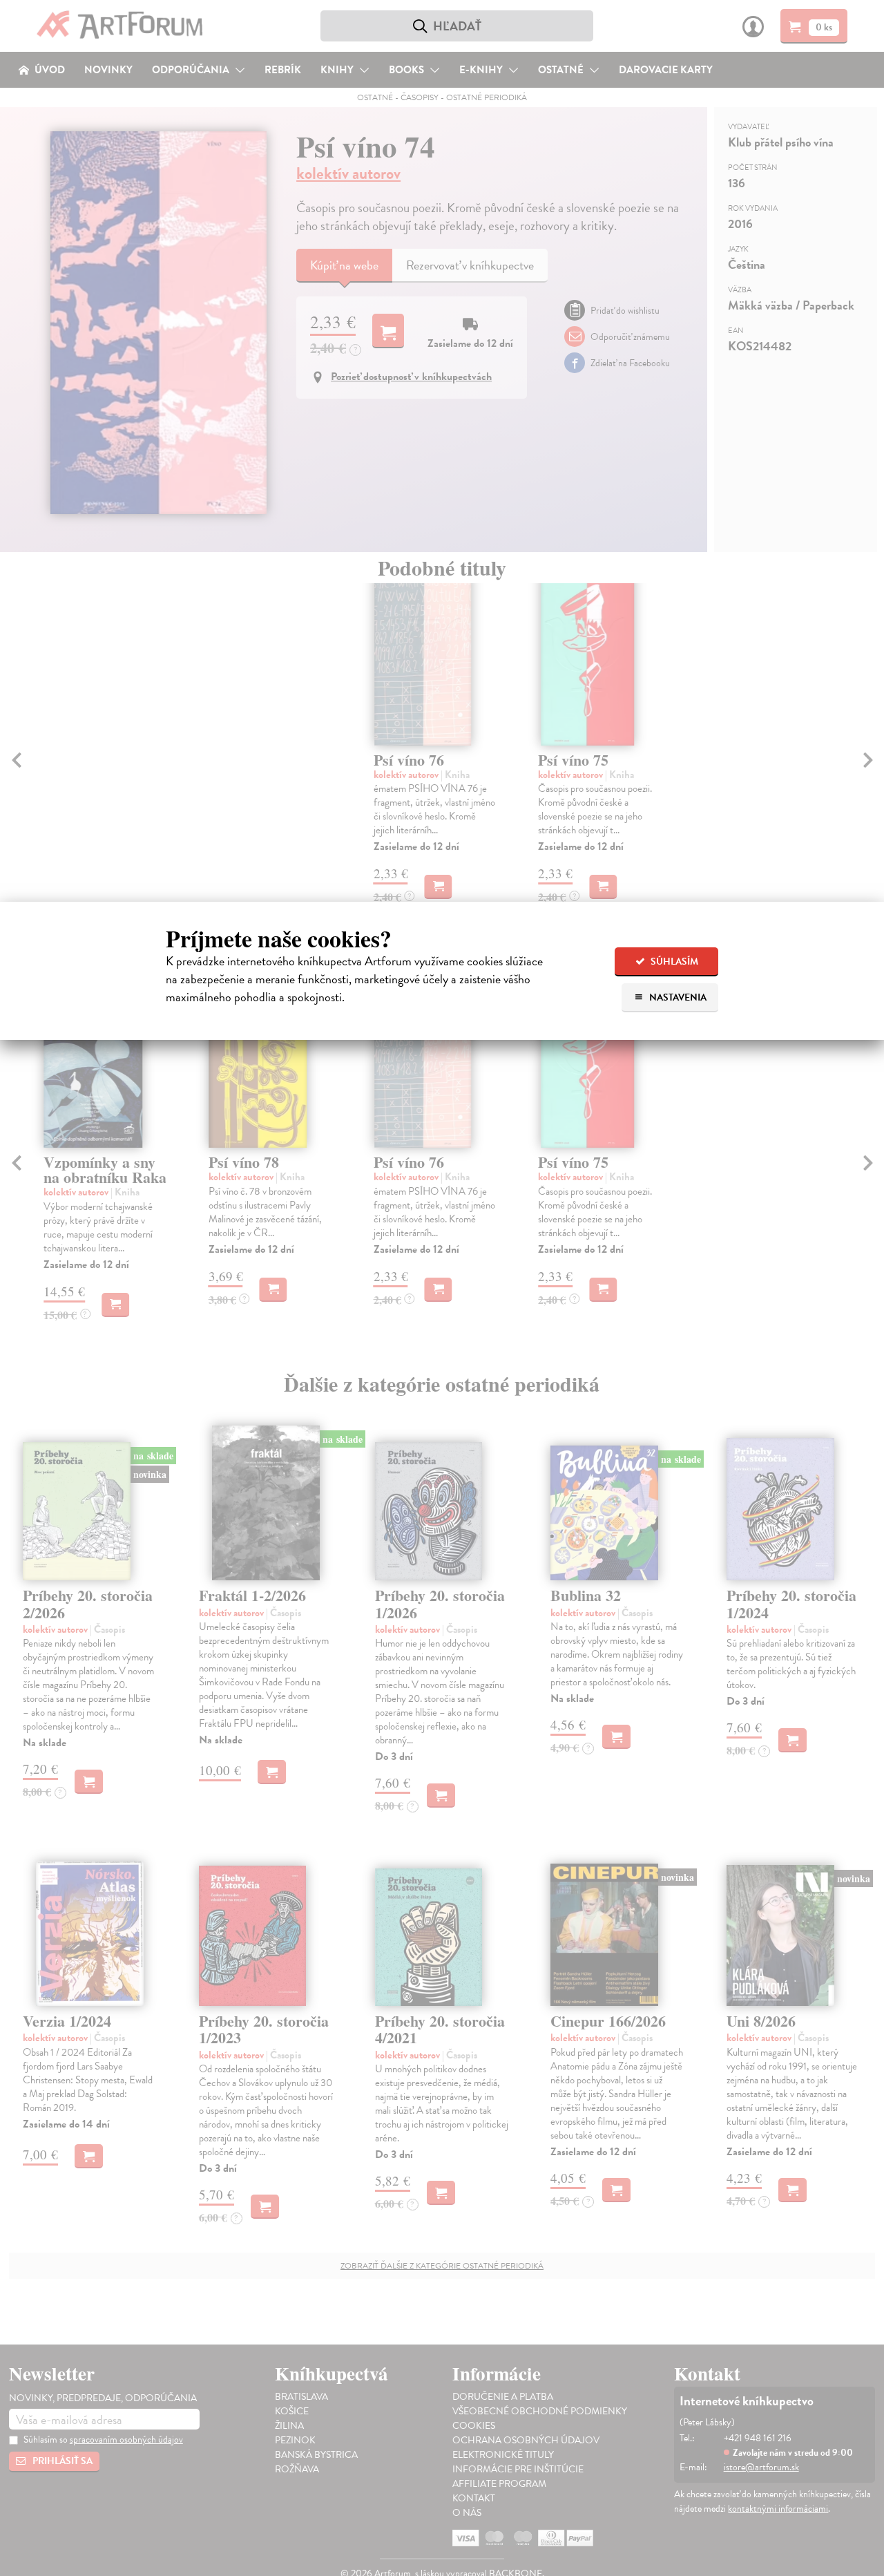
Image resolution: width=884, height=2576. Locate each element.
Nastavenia (677, 997)
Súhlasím (673, 962)
